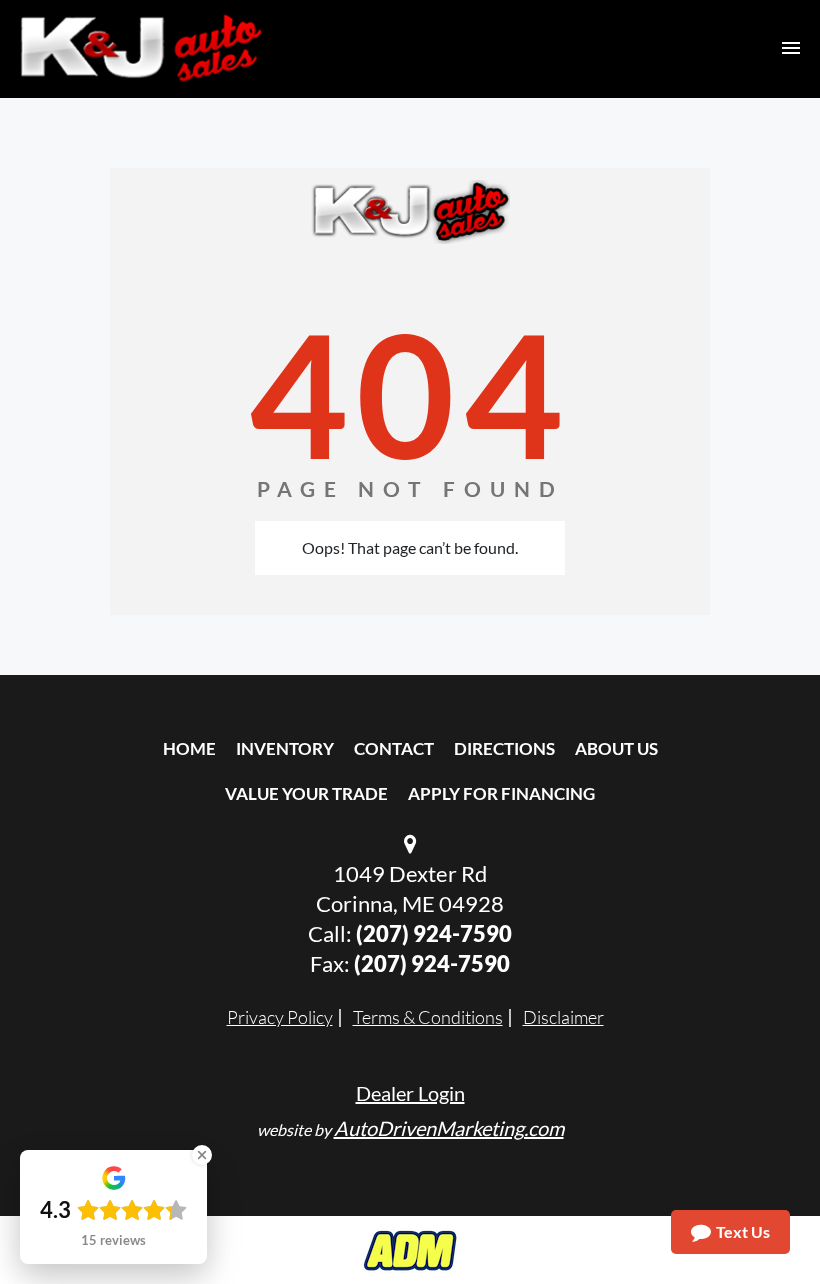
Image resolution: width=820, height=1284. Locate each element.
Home (189, 748)
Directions (504, 748)
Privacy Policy (280, 1017)
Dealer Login (410, 1093)
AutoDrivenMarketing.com (449, 1128)
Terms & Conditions (428, 1017)
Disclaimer (563, 1017)
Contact (394, 748)
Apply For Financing (501, 793)
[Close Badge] (202, 1155)
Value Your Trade (306, 793)
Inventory (285, 748)
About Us (616, 748)
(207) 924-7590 (434, 933)
